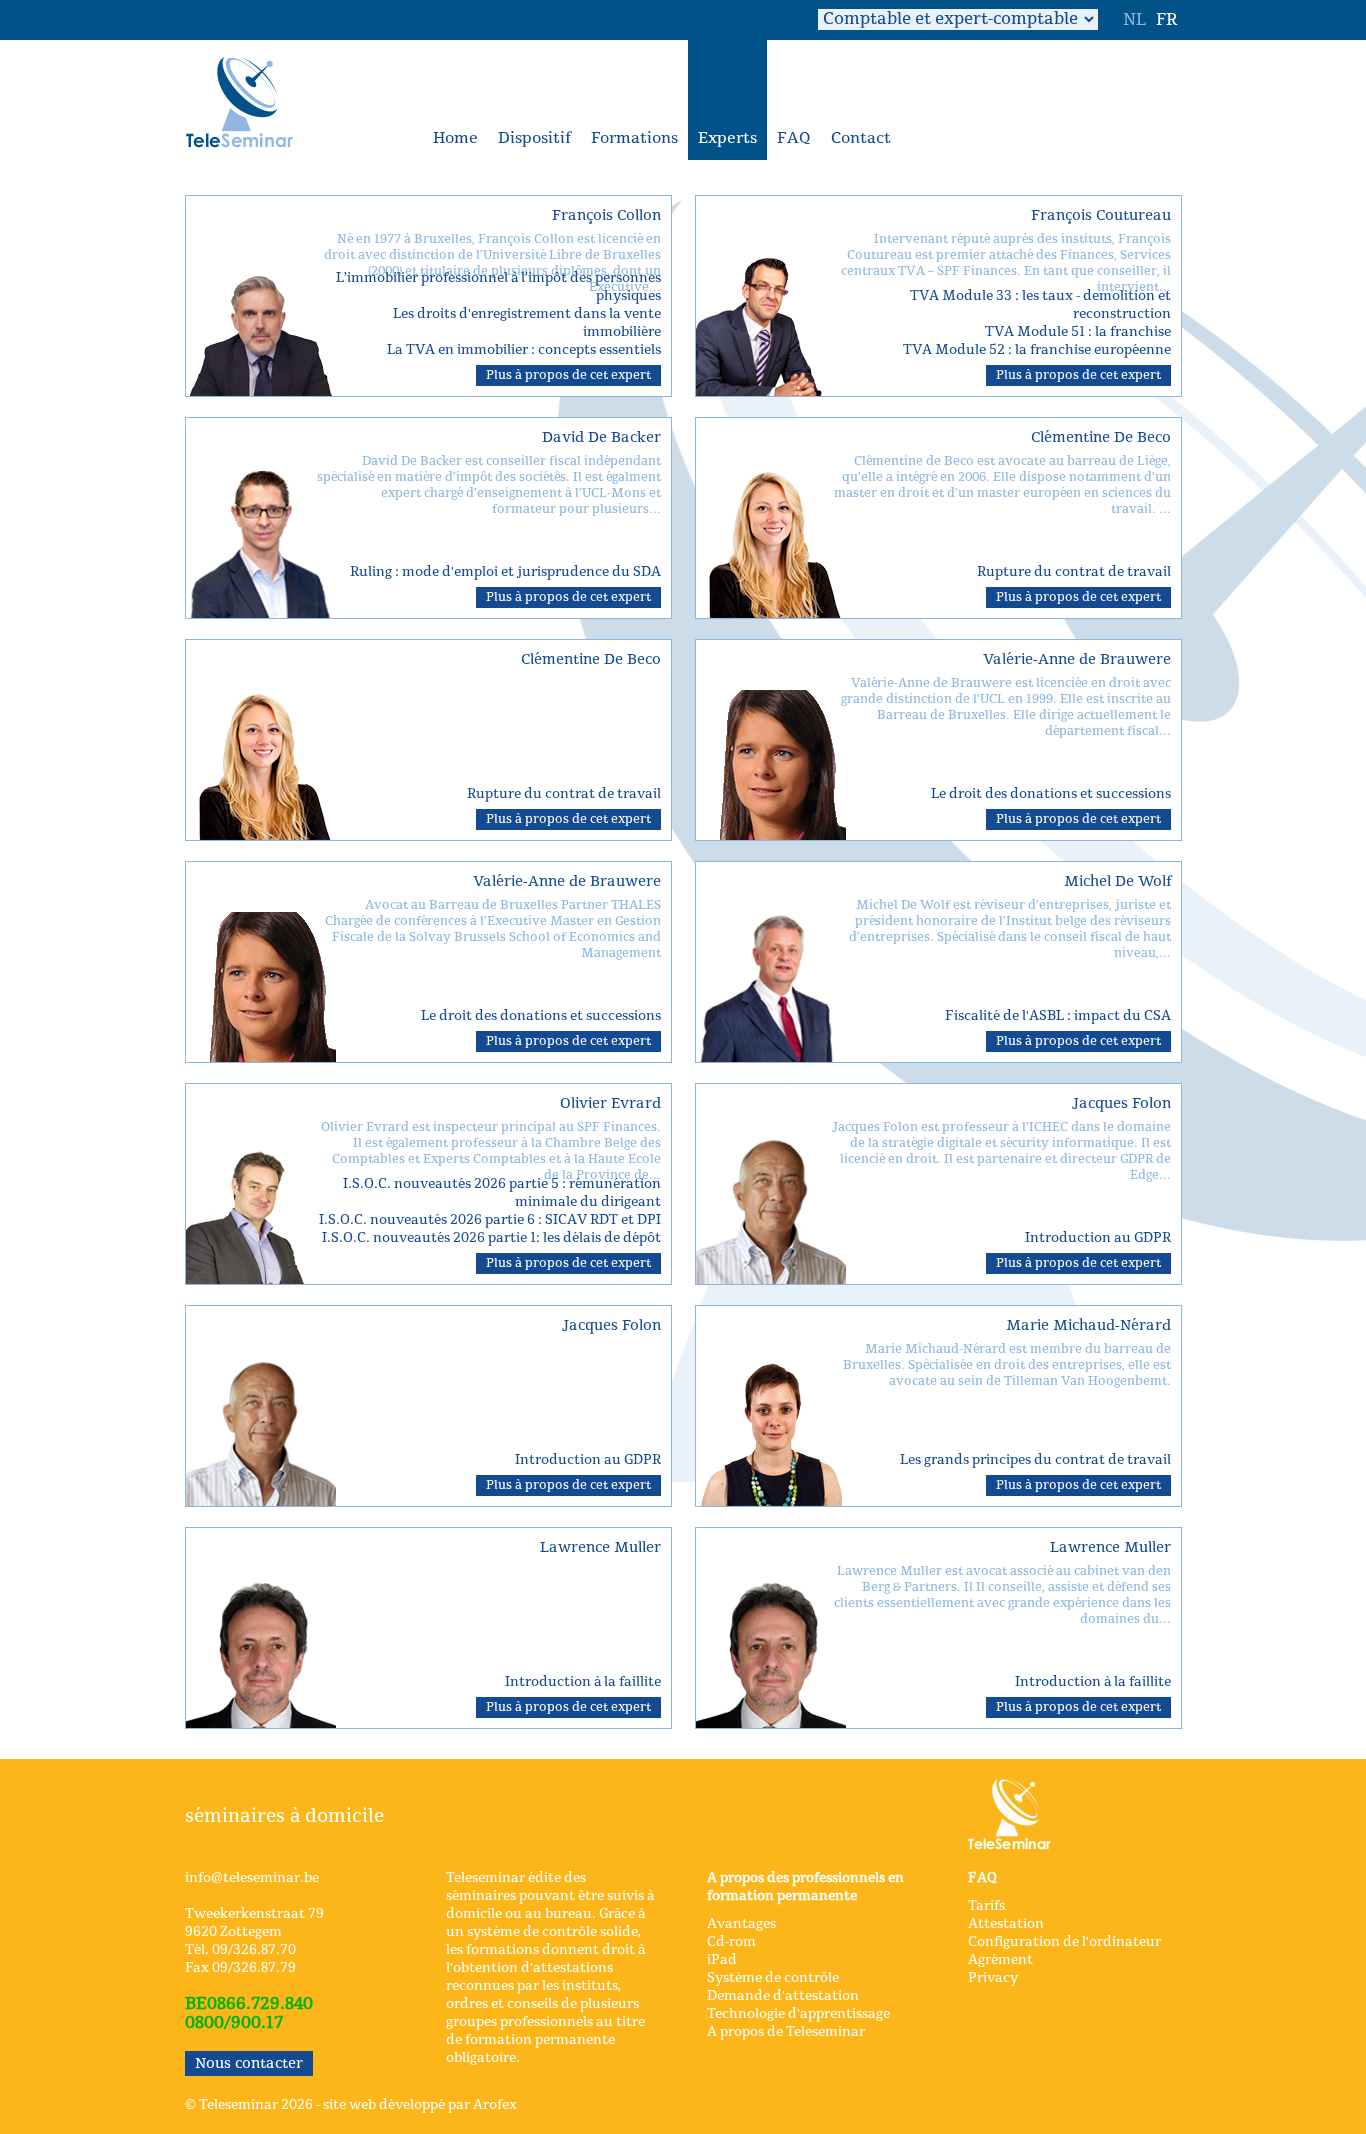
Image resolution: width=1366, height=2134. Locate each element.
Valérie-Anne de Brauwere (1077, 659)
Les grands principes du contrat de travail (1035, 1460)
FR (1166, 20)
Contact (861, 138)
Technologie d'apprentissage (798, 2014)
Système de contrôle (773, 1978)
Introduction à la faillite (583, 1682)
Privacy (993, 1978)
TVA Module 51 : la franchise (1078, 332)
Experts (727, 138)
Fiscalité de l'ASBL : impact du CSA (1058, 1016)
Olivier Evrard (610, 1103)
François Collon (606, 215)
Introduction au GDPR (1098, 1238)
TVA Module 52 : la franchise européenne (1037, 350)
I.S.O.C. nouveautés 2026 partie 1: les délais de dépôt (491, 1238)
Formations (634, 138)
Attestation (1006, 1924)
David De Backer (601, 437)
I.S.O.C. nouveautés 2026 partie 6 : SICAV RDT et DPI (490, 1220)
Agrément (1000, 1960)
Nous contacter (249, 2063)
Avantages (741, 1924)
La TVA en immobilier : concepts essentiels (524, 350)
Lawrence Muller (600, 1547)
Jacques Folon (1121, 1103)
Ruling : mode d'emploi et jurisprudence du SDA (505, 572)
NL (1134, 20)
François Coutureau (1101, 215)
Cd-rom (731, 1942)
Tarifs (986, 1906)
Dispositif (534, 138)
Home (455, 138)
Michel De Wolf (1117, 881)
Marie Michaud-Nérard (1088, 1325)
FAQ (794, 138)
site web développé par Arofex (420, 2105)
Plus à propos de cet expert (568, 375)
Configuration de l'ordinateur (1064, 1942)
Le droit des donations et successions (1051, 794)
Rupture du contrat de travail (1074, 572)
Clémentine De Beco (1101, 437)
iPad (722, 1960)
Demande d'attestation (783, 1996)
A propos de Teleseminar (786, 2032)
